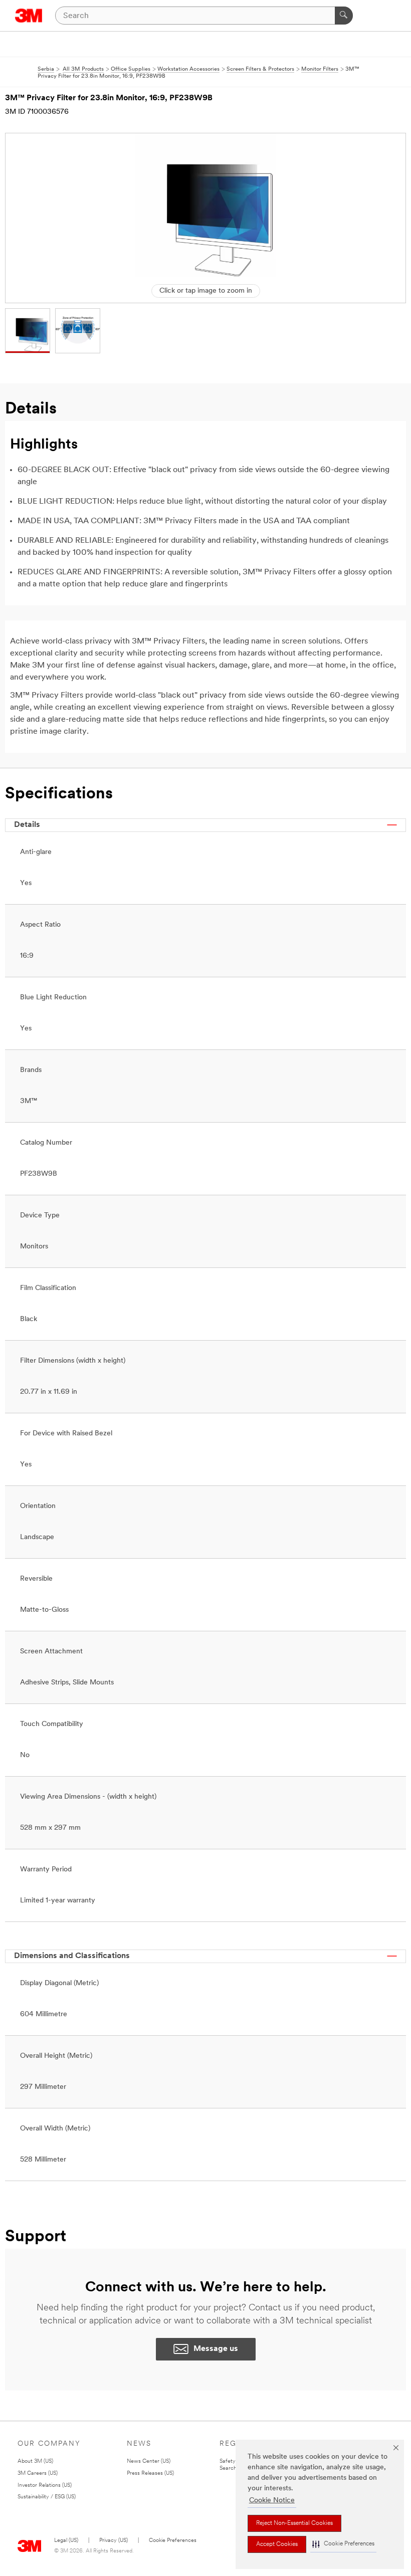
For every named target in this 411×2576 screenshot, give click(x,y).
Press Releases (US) (150, 2474)
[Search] (344, 16)
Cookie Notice (272, 2501)
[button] (343, 2544)
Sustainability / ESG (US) (47, 2497)
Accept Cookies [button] (277, 2544)
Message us (216, 2349)
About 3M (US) (35, 2461)
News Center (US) (149, 2461)
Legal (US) (66, 2541)
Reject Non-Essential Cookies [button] (294, 2523)
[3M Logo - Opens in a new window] (29, 16)
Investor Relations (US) (45, 2486)
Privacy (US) (114, 2541)
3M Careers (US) (38, 2474)
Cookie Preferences (173, 2541)
